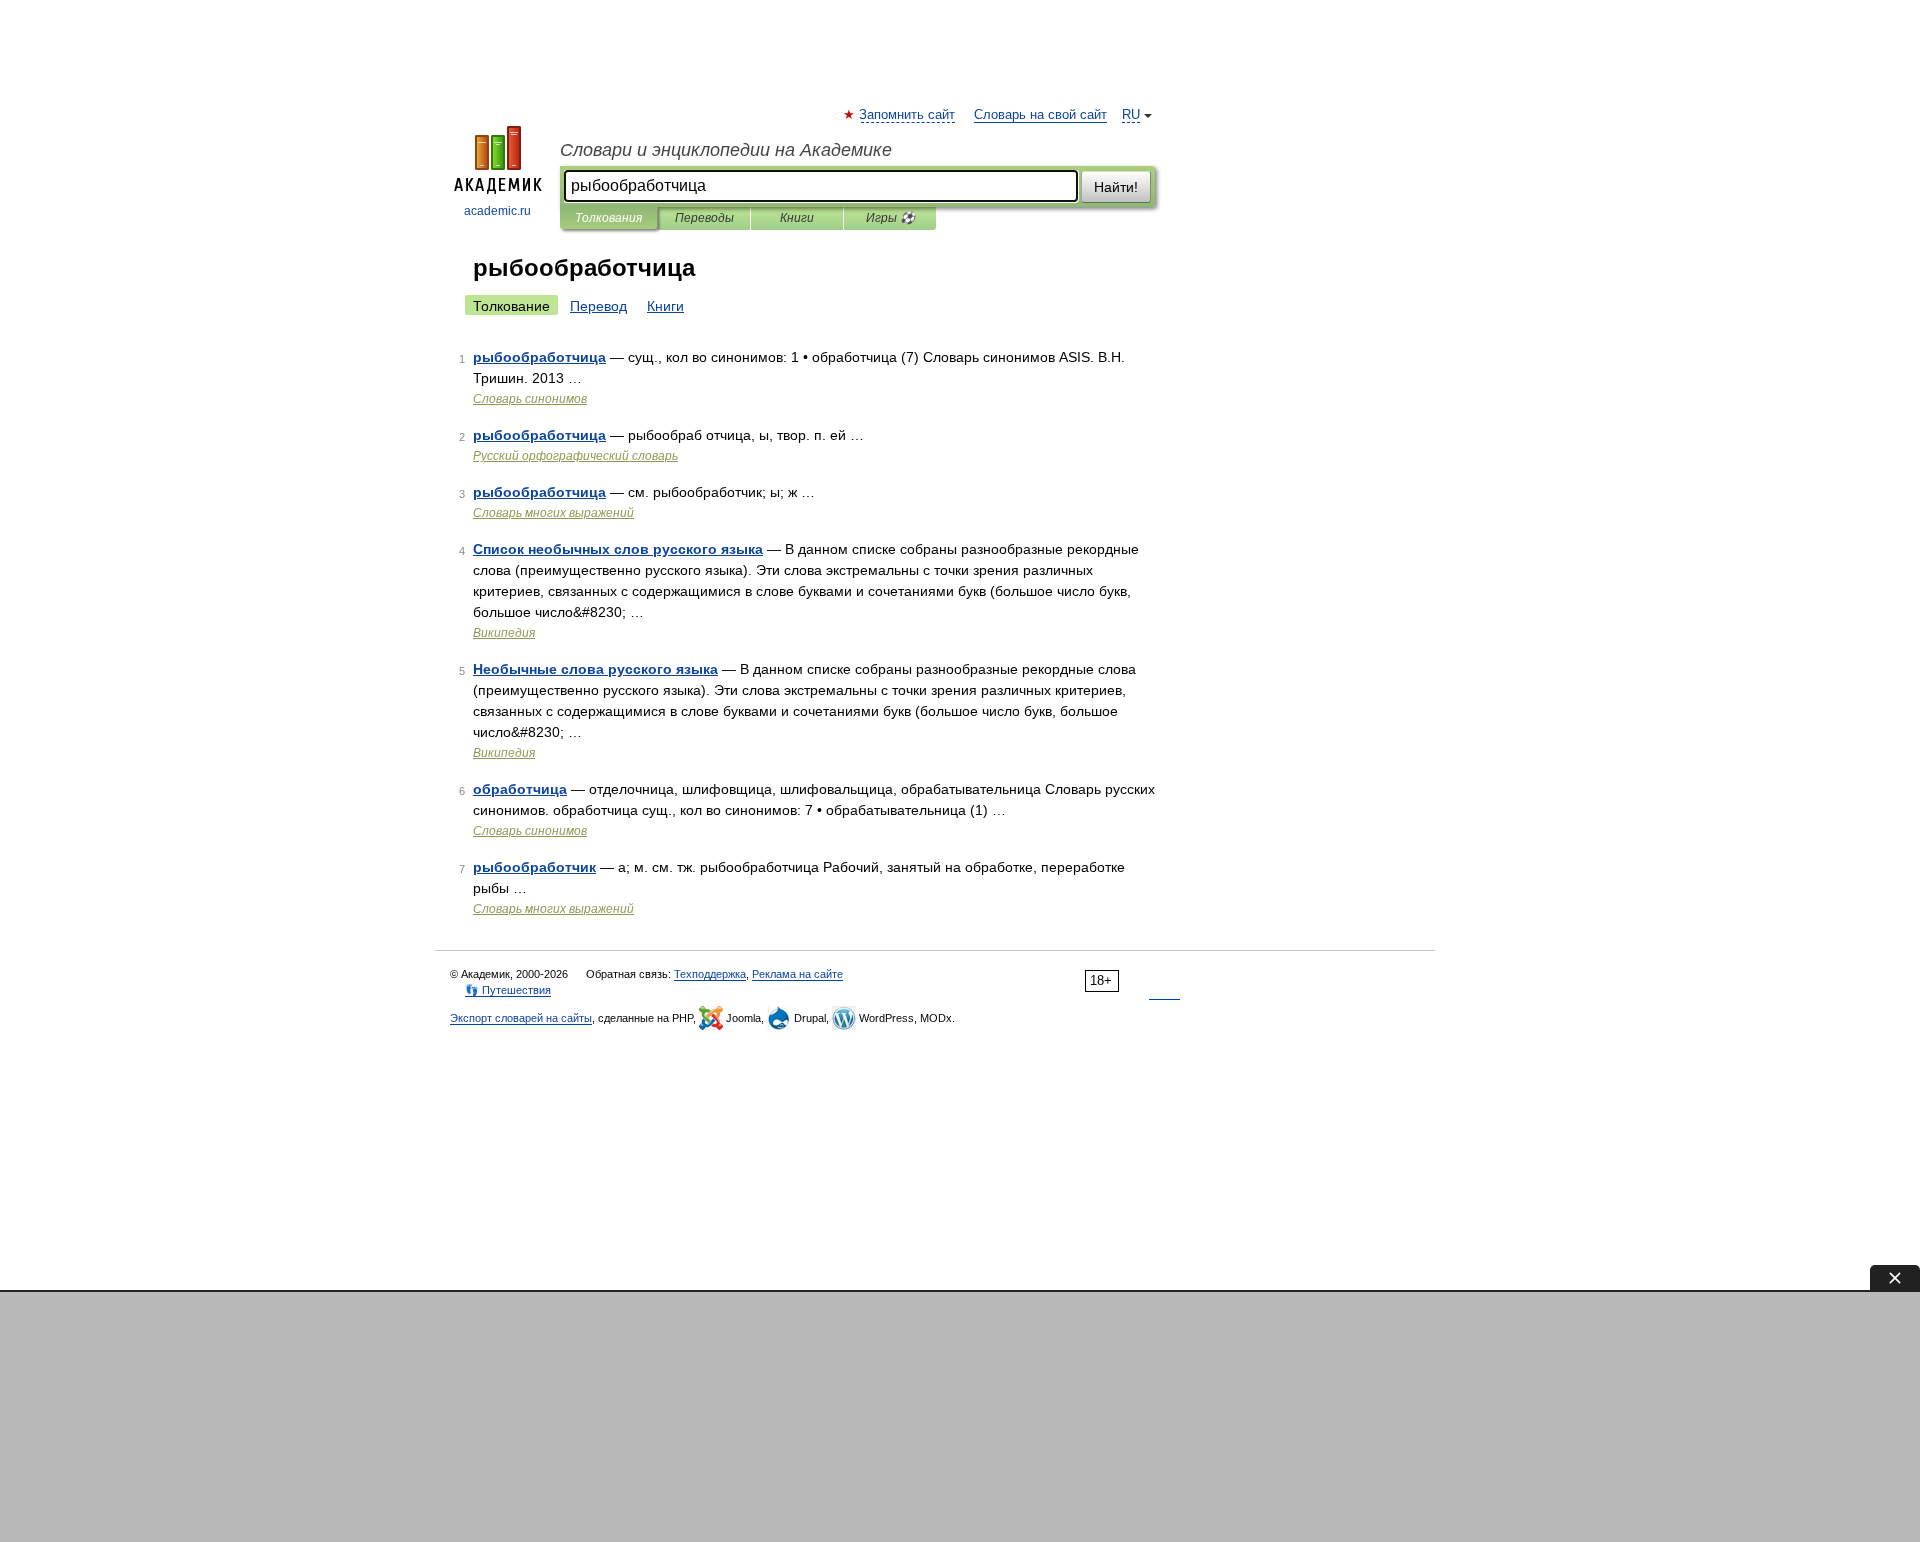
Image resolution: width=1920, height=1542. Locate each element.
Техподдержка (710, 974)
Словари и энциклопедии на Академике (726, 150)
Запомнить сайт (908, 115)
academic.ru (497, 211)
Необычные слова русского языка (595, 669)
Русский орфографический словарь (575, 456)
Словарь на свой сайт (1040, 115)
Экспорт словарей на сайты (521, 1018)
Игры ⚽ (890, 218)
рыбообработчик (534, 867)
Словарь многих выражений (553, 513)
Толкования (608, 218)
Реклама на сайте (797, 974)
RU (1131, 115)
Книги (797, 218)
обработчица (520, 789)
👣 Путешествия (508, 990)
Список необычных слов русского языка (618, 549)
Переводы (704, 218)
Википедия (504, 633)
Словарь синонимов (530, 399)
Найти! (1116, 187)
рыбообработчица (539, 357)
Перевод (598, 306)
